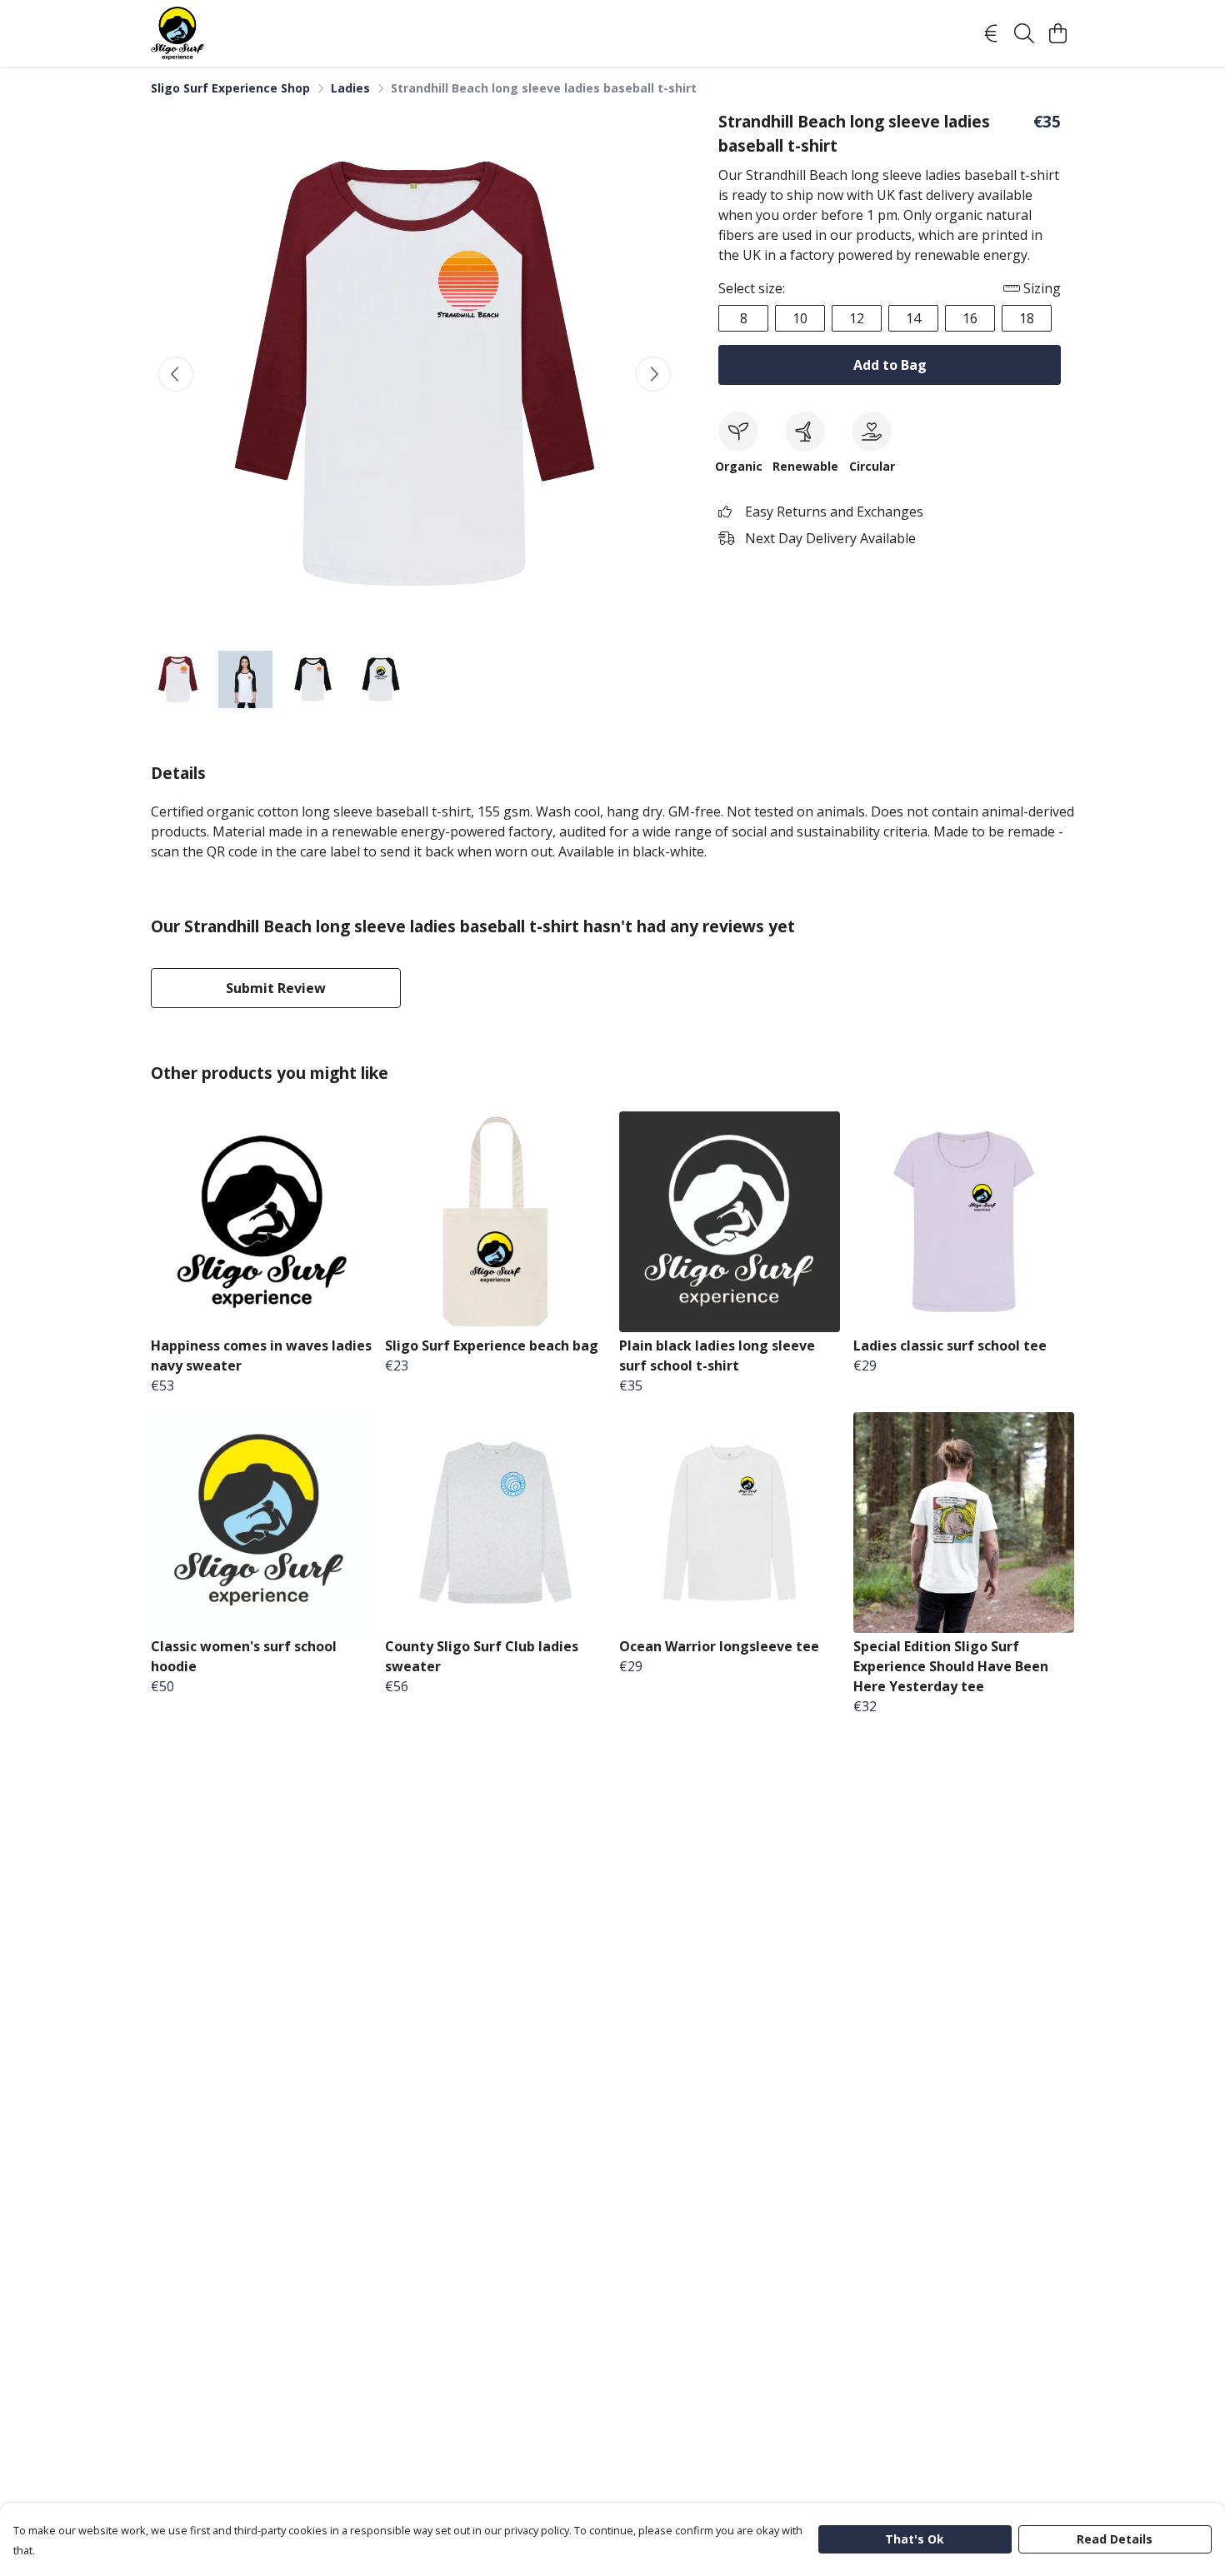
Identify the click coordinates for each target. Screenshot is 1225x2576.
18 (1027, 318)
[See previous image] (176, 374)
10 (800, 318)
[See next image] (653, 374)
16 (970, 318)
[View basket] (1057, 33)
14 (913, 318)
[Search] (1024, 33)
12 (857, 318)
